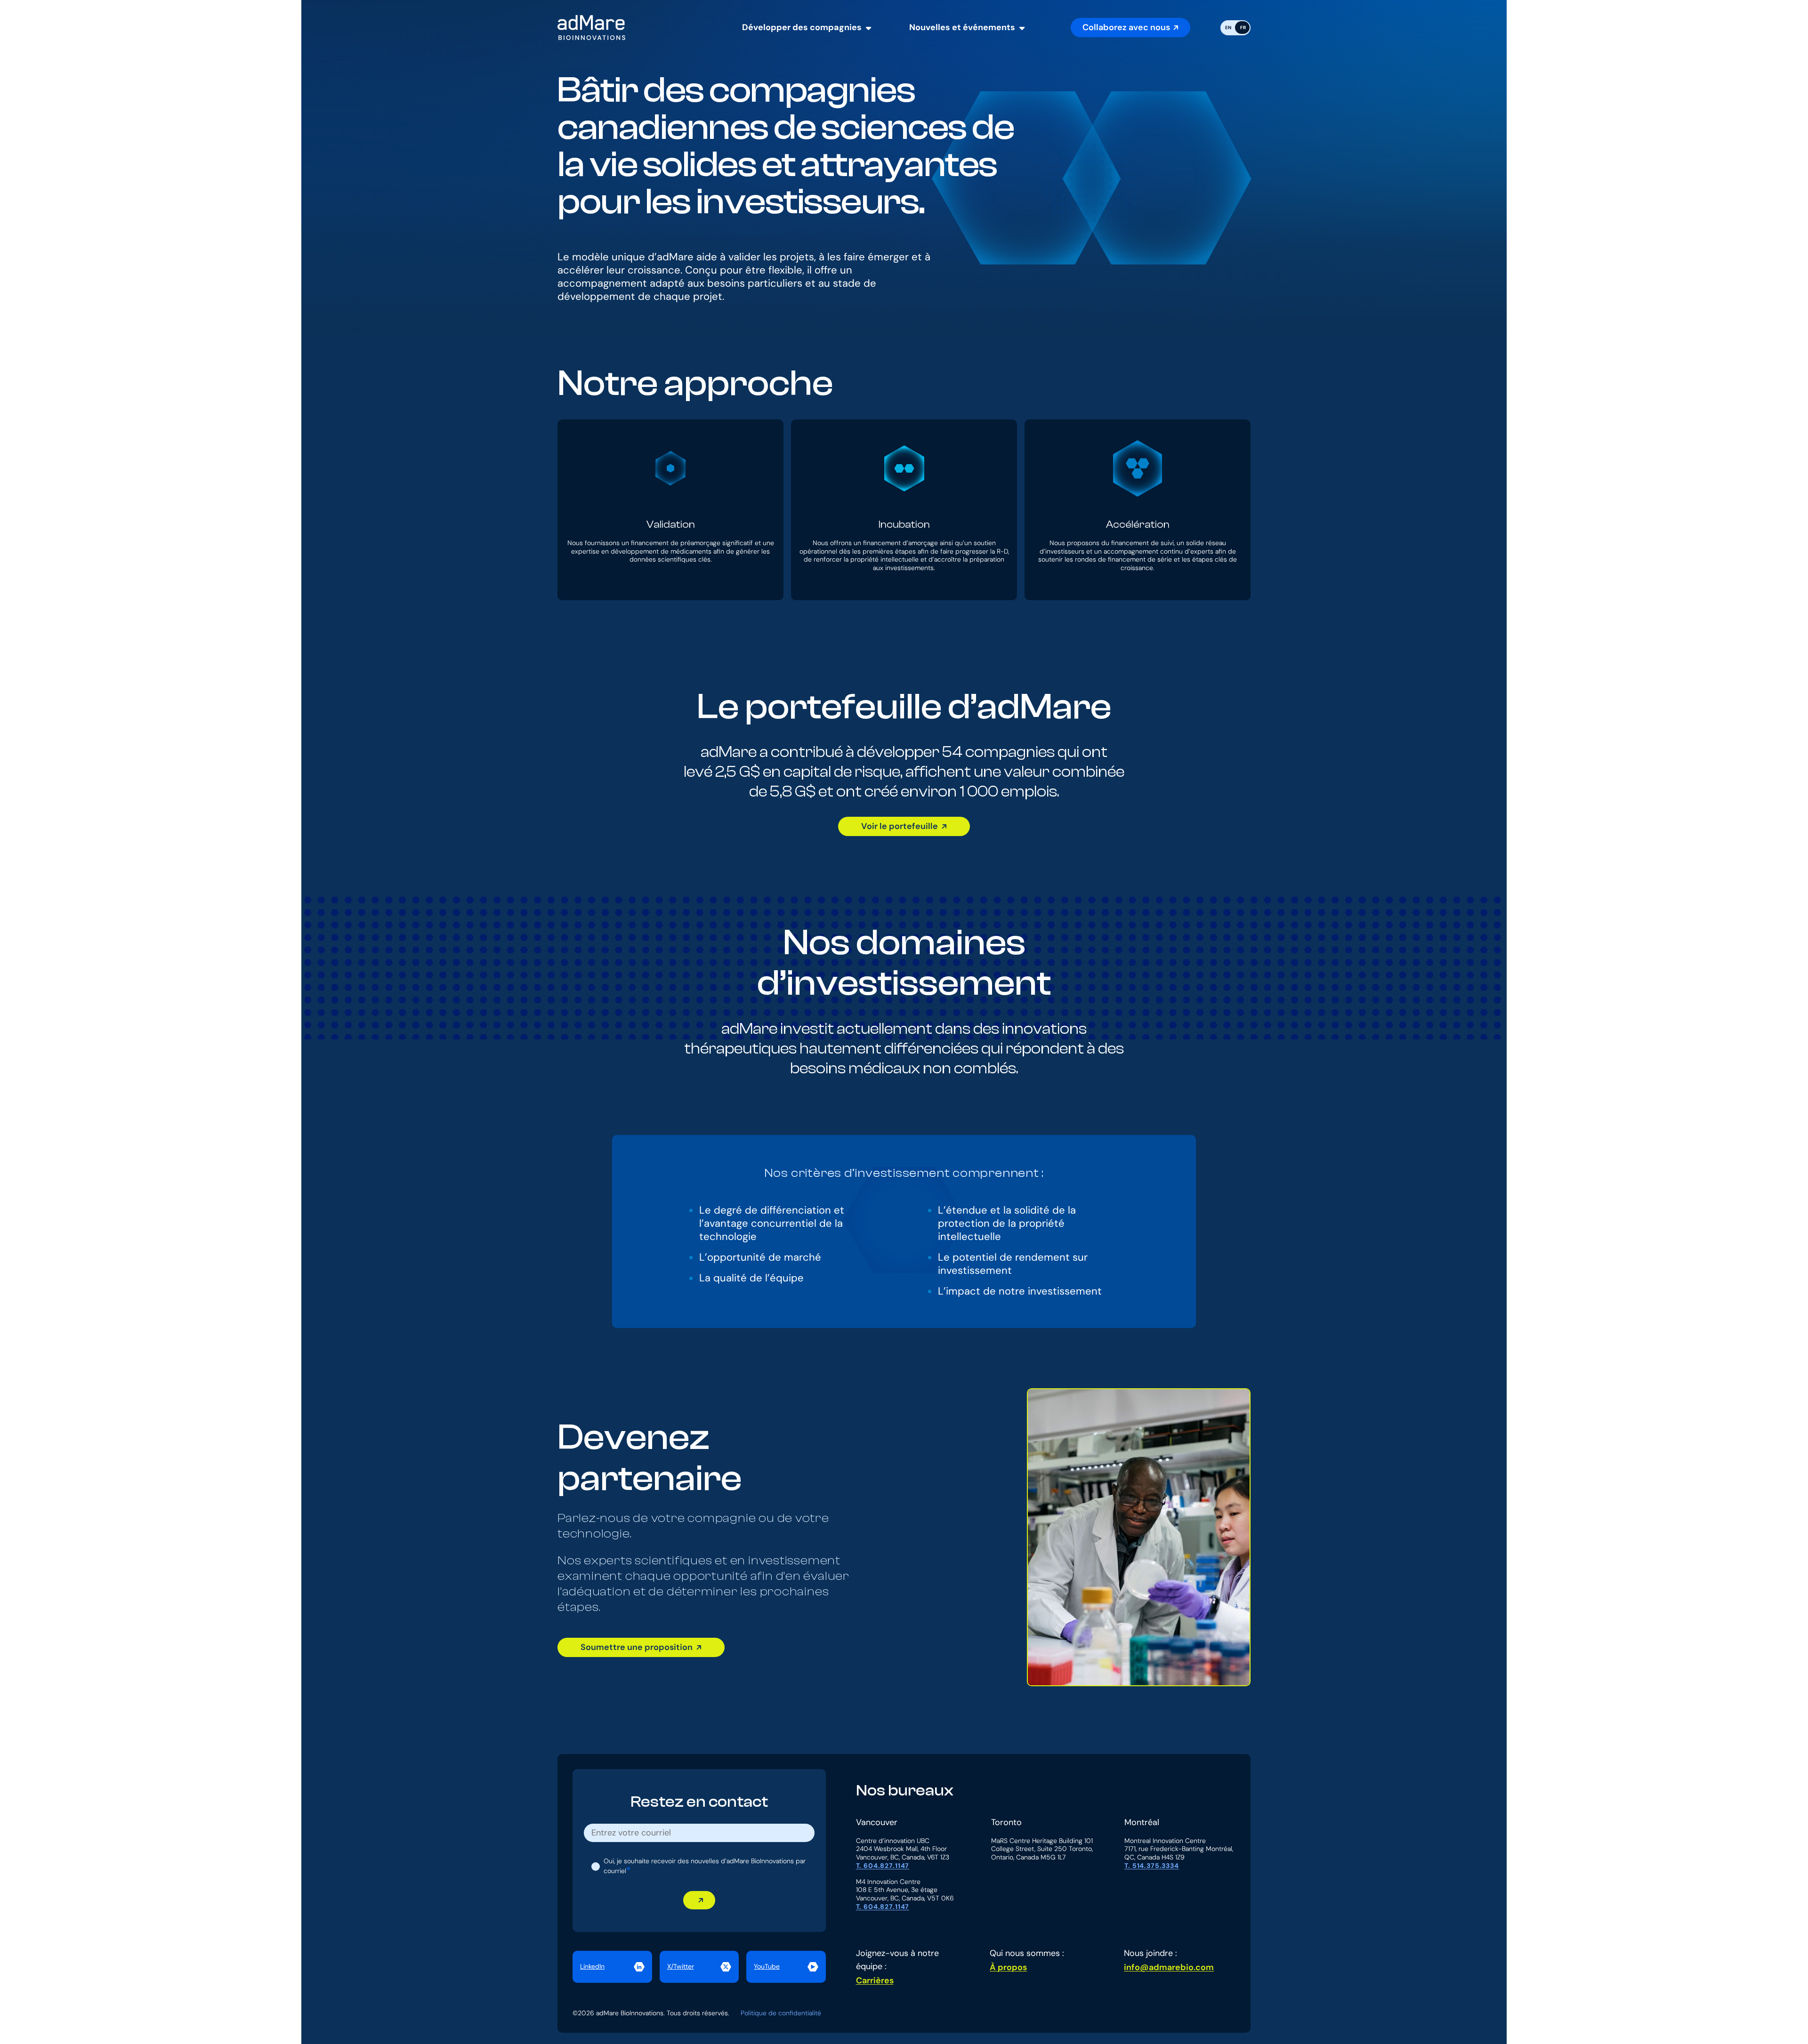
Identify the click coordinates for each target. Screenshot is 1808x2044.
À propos (1008, 1967)
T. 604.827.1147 (883, 1866)
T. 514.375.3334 (1152, 1866)
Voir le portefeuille (900, 826)
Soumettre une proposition (637, 1647)
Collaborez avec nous (1126, 27)
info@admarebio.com (1169, 1967)
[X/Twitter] (699, 1967)
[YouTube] (786, 1967)
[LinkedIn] (612, 1967)
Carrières (875, 1980)
